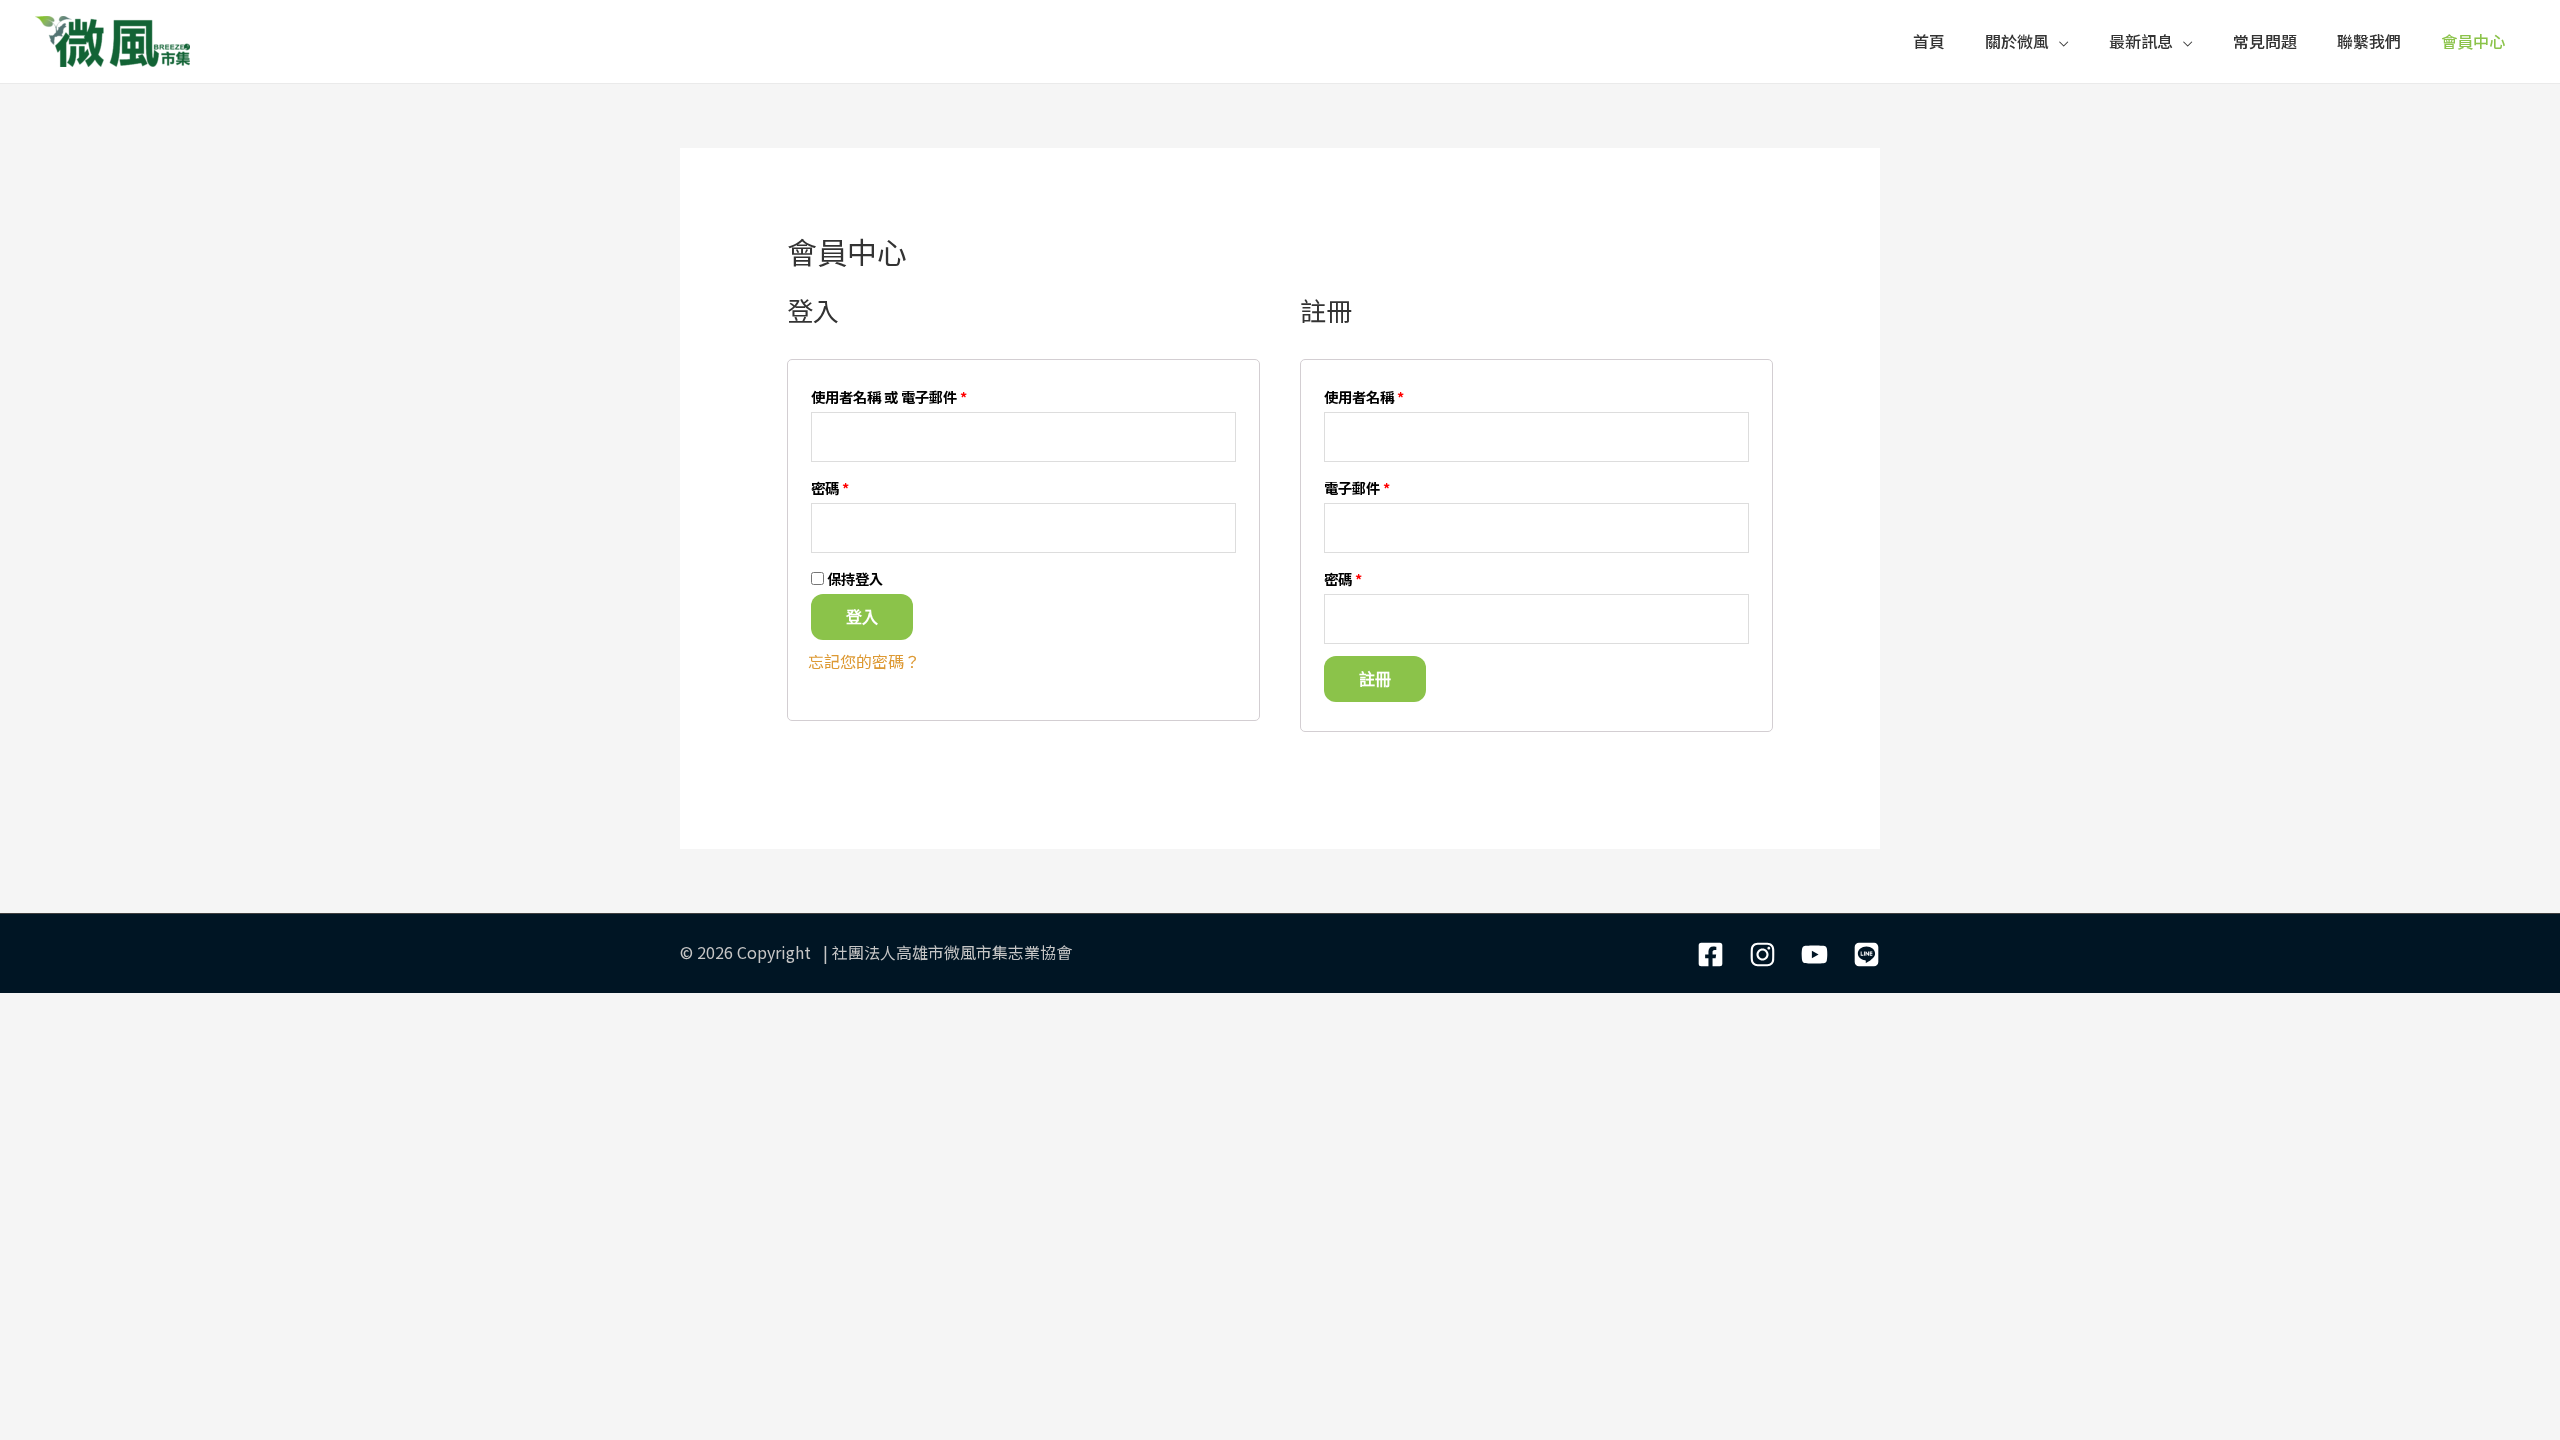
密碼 (830, 487)
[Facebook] (1710, 954)
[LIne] (1866, 954)
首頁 (1929, 41)
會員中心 (2473, 41)
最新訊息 (2141, 41)
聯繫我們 (2369, 41)
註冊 (1375, 679)
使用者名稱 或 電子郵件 (889, 396)
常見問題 (2265, 41)
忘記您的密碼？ (864, 661)
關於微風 (2017, 41)
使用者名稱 (1364, 396)
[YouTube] (1814, 954)
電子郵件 (1357, 487)
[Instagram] (1762, 954)
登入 (862, 617)
